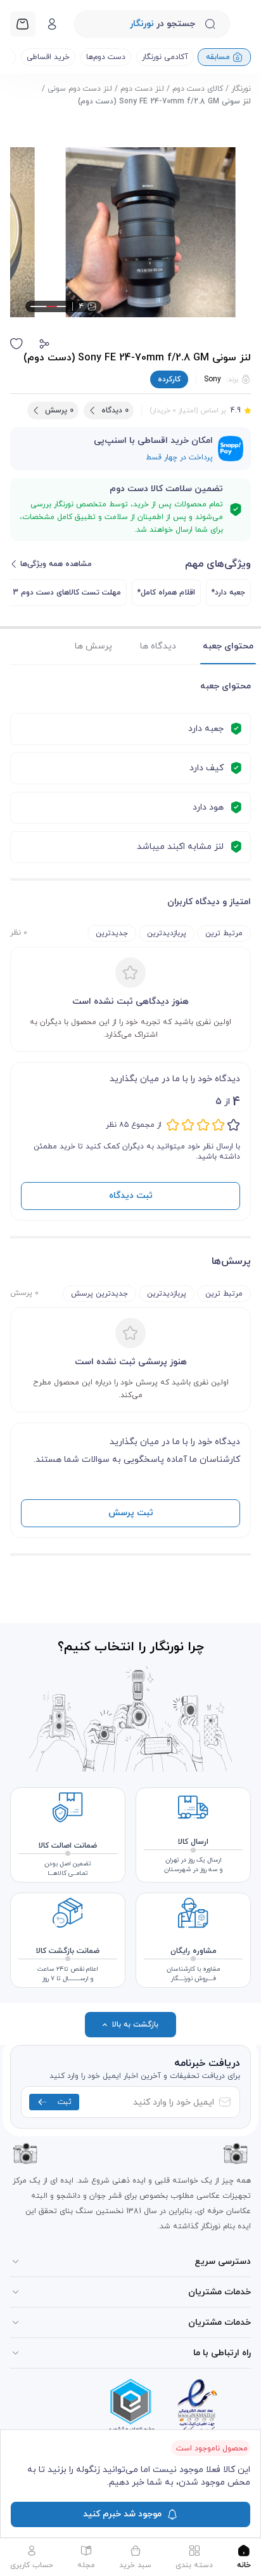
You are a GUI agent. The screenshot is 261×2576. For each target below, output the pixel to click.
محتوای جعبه (228, 646)
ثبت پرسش (131, 1513)
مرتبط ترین (224, 933)
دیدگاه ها (158, 646)
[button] (44, 344)
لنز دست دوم (142, 89)
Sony (213, 379)
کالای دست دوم (198, 89)
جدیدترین (112, 933)
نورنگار (241, 89)
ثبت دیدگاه (131, 1196)
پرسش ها (93, 646)
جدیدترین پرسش (99, 1294)
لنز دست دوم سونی (80, 89)
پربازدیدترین (167, 933)
